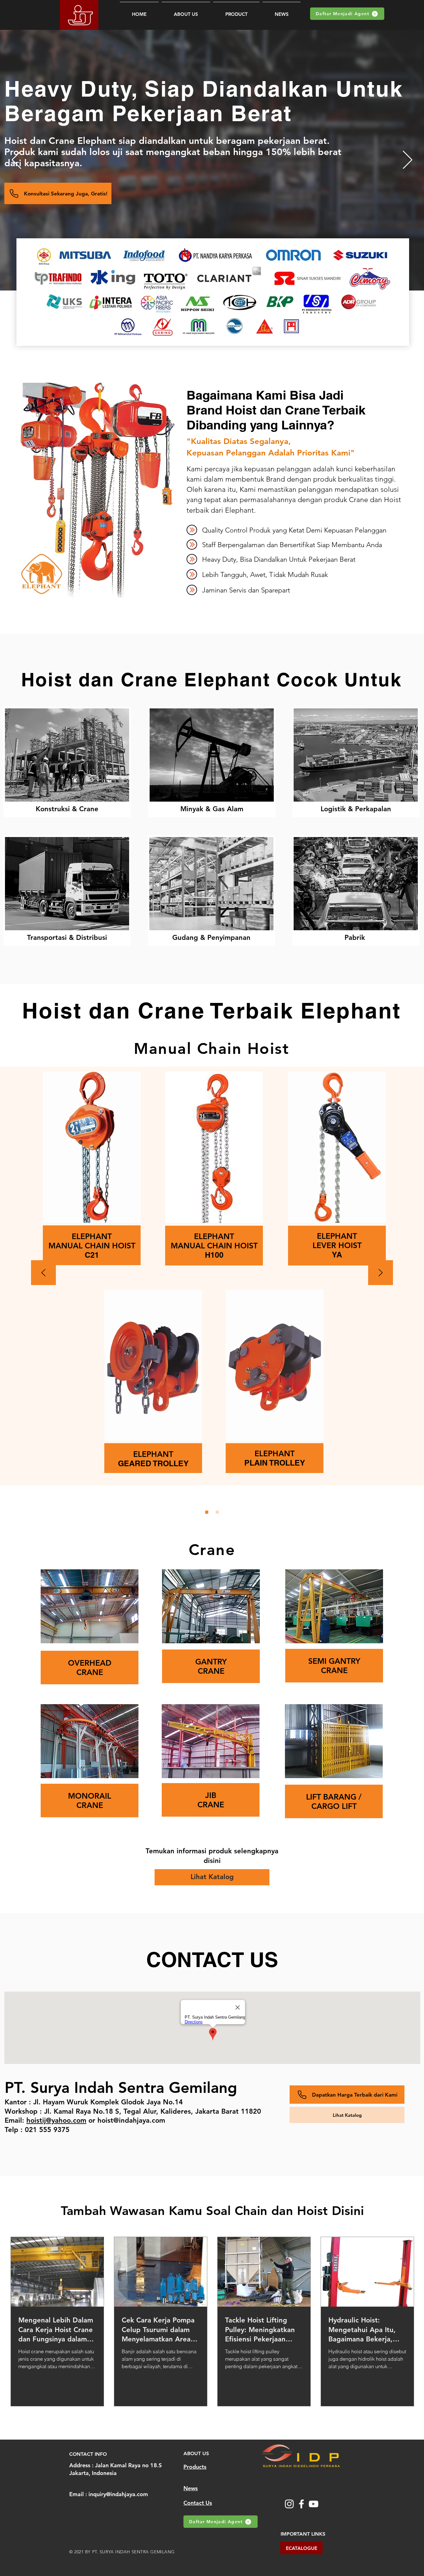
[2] (217, 1512)
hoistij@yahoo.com (56, 2120)
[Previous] (16, 160)
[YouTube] (313, 2504)
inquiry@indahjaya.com (118, 2494)
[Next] (408, 160)
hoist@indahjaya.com (131, 2120)
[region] (67, 762)
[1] (207, 1512)
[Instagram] (289, 2504)
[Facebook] (301, 2504)
